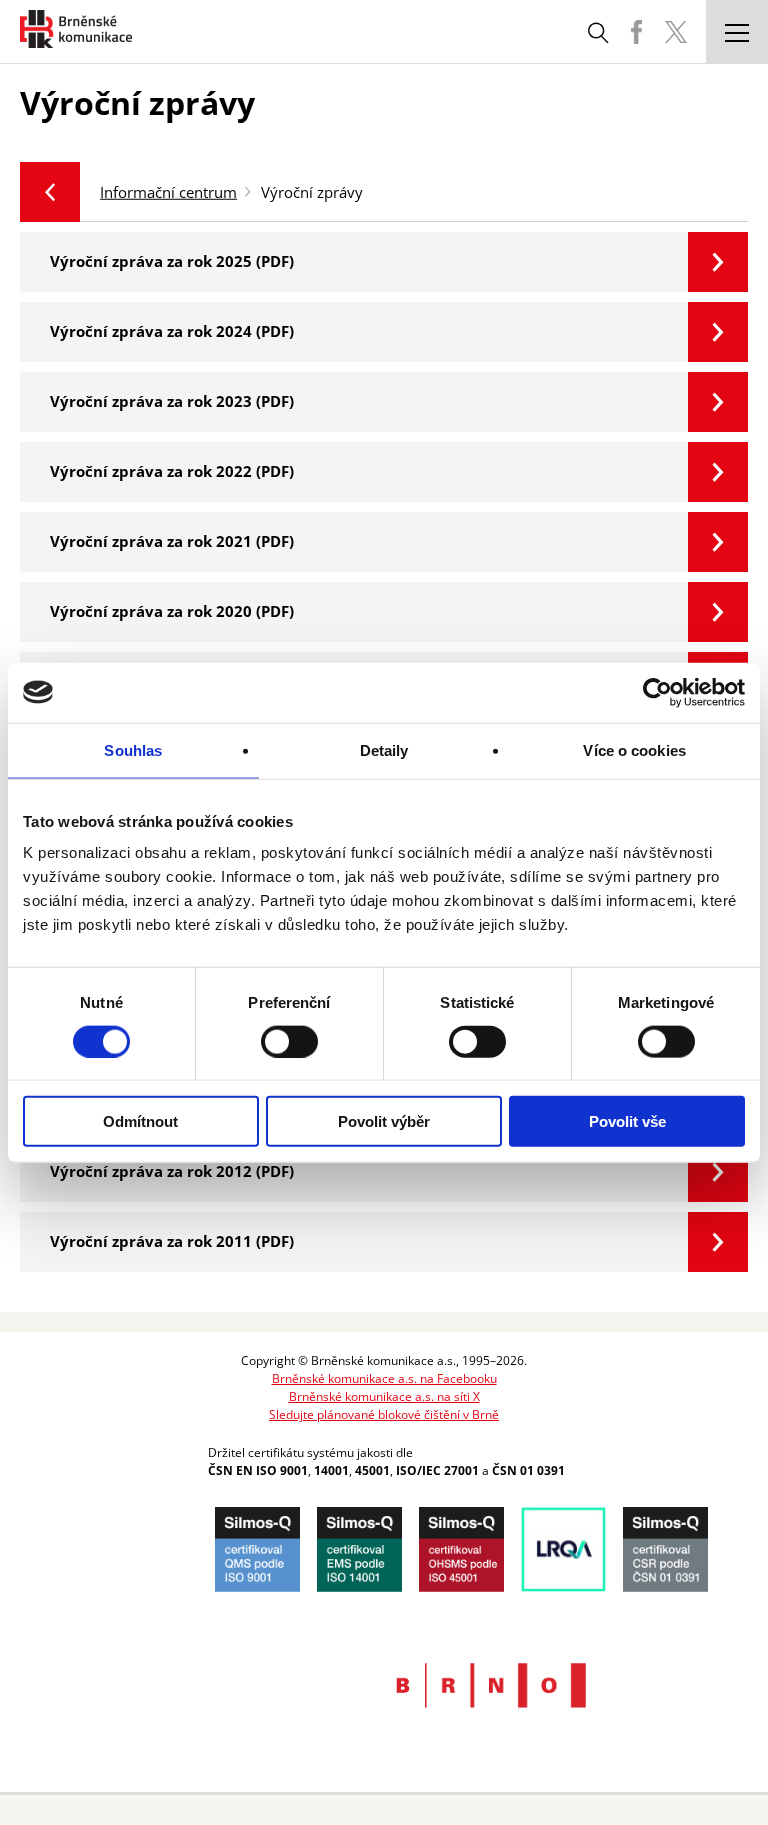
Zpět (50, 192)
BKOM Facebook (636, 32)
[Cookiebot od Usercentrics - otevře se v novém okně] (657, 692)
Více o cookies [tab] (634, 749)
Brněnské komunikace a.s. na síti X (384, 1396)
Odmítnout (140, 1121)
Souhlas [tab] (133, 749)
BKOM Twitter (676, 32)
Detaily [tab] (384, 749)
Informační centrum (168, 192)
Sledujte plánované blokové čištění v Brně (384, 1414)
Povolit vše (627, 1121)
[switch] (289, 1041)
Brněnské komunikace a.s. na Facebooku (384, 1378)
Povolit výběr (384, 1121)
